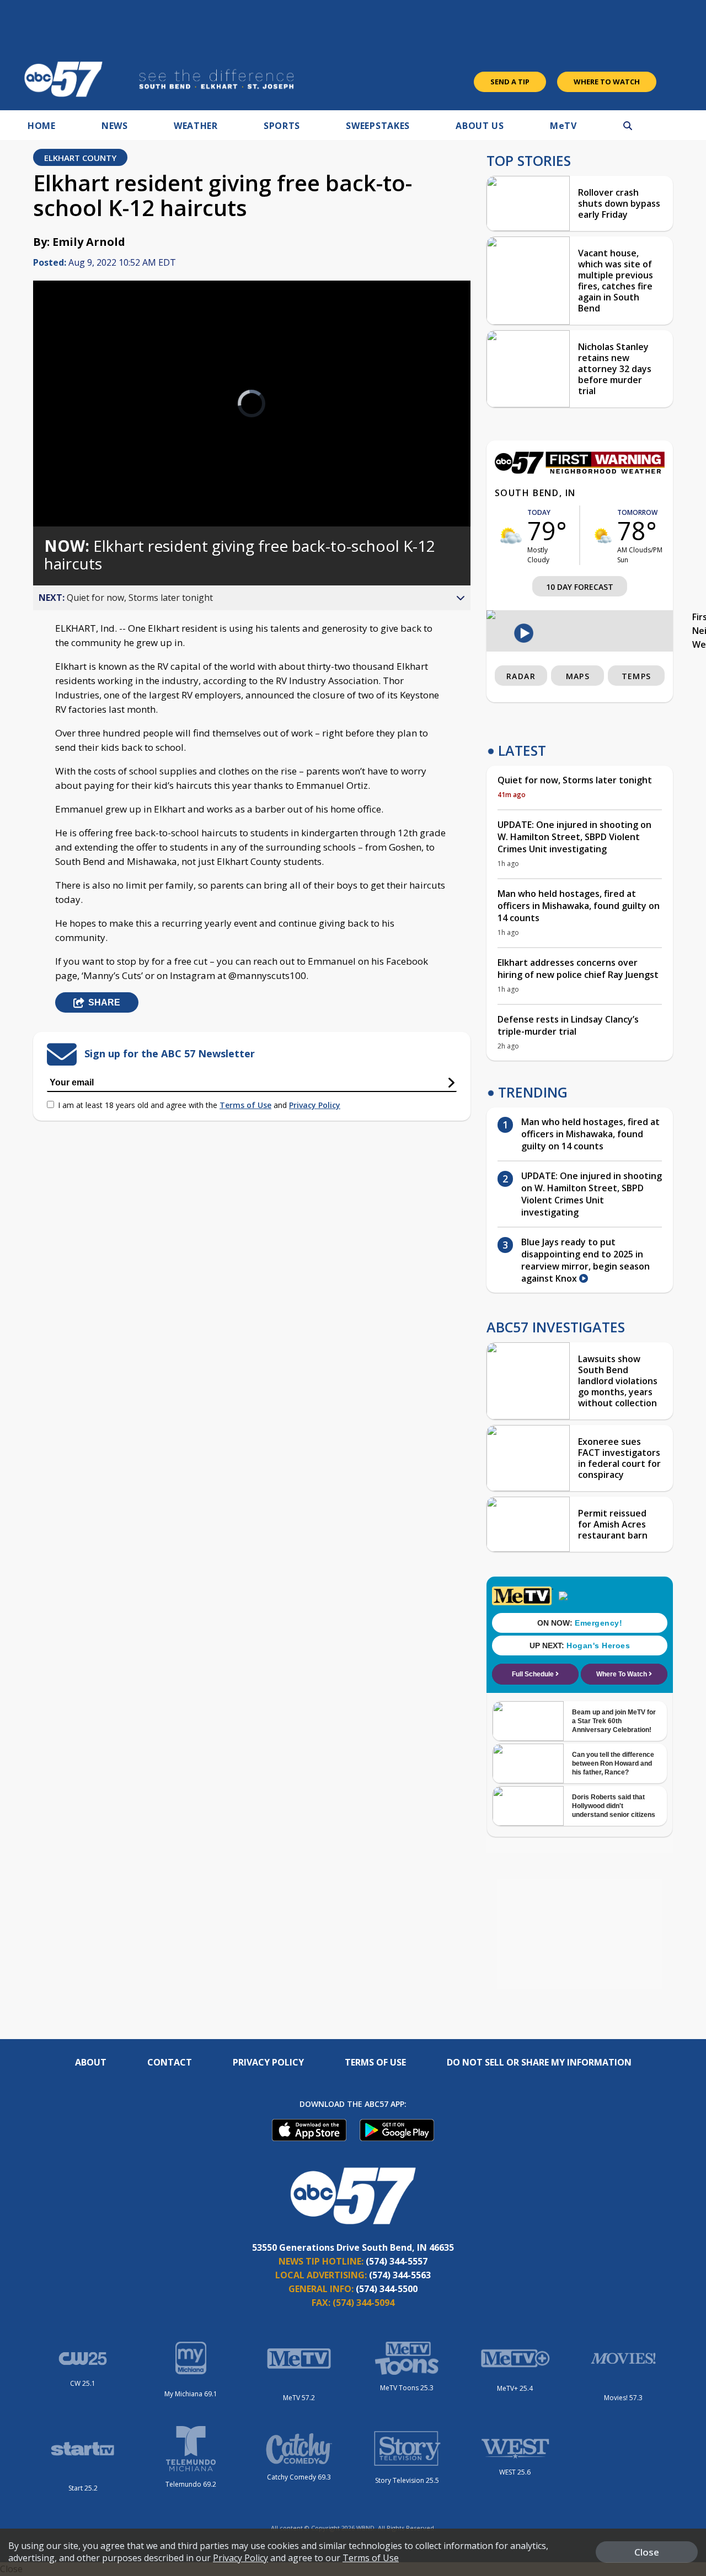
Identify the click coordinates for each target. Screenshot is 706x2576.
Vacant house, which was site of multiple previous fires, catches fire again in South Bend (616, 281)
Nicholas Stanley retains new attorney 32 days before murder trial (615, 369)
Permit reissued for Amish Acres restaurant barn (613, 1524)
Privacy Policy (315, 1105)
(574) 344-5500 (387, 2289)
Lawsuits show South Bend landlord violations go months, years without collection (618, 1381)
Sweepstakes (378, 126)
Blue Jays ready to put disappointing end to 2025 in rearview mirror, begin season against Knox (585, 1260)
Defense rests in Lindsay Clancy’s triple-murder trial (568, 1025)
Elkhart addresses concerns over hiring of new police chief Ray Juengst (578, 969)
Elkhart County (80, 158)
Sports (282, 126)
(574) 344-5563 (400, 2275)
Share (104, 1002)
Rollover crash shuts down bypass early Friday (619, 203)
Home (42, 126)
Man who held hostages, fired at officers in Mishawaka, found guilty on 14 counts (579, 906)
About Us (480, 126)
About (91, 2062)
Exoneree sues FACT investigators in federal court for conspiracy (619, 1458)
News (115, 126)
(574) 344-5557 (397, 2261)
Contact (170, 2062)
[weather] (511, 536)
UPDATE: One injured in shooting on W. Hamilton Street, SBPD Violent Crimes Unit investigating (574, 837)
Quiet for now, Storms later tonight (575, 780)
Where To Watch (607, 82)
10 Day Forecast (580, 587)
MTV (563, 126)
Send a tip (510, 82)
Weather (196, 126)
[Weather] (580, 471)
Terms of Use (245, 1105)
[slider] (72, 479)
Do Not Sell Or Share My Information (539, 2062)
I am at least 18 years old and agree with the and (199, 1105)
